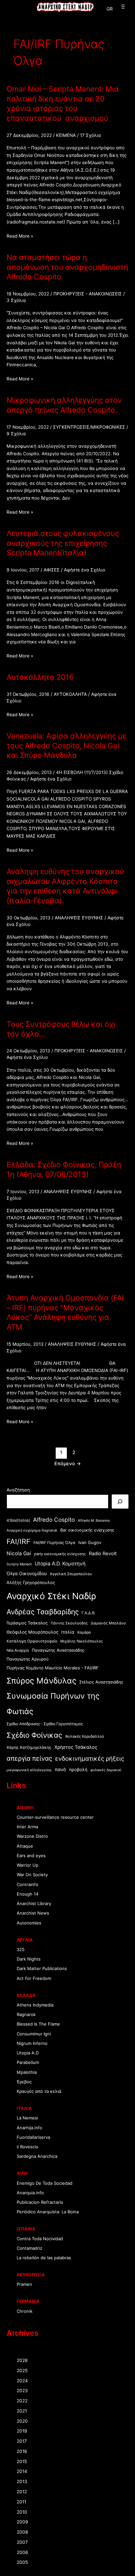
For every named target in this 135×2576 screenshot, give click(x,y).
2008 (22, 2532)
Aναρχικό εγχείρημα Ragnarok (32, 1530)
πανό (60, 1769)
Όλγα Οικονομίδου (27, 1573)
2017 (22, 2441)
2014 (22, 2471)
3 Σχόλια (16, 300)
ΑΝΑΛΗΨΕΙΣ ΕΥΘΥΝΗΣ (79, 918)
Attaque (25, 1846)
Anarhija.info (29, 2128)
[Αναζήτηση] (120, 1502)
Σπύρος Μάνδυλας (41, 1681)
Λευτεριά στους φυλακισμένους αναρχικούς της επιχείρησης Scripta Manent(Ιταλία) (63, 543)
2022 (22, 2401)
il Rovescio (28, 2147)
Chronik (25, 2311)
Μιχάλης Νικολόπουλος (82, 1641)
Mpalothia (27, 2072)
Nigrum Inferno (32, 2043)
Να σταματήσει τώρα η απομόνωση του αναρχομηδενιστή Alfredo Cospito (67, 267)
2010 (22, 2512)
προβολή (78, 1770)
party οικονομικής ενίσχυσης (60, 1554)
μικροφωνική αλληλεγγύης (29, 1770)
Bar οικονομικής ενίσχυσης (87, 1530)
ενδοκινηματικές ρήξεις (90, 1758)
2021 (22, 2411)
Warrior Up (28, 1865)
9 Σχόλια (16, 434)
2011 (21, 2502)
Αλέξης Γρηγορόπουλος (31, 1582)
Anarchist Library (34, 1903)
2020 (22, 2421)
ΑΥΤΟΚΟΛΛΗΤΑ (70, 694)
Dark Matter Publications (42, 1968)
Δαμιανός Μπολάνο (108, 1623)
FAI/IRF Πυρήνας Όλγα (54, 1543)
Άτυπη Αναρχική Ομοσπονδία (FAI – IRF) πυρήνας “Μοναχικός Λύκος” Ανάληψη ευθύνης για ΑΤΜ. (65, 1312)
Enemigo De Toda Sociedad (45, 2183)
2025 (22, 2371)
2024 (22, 2381)
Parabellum (28, 2062)
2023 (22, 2391)
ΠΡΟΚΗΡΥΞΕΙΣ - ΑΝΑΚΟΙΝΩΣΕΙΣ (88, 294)
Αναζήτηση (18, 1490)
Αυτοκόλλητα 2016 (40, 677)
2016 (22, 2451)
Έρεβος (24, 2082)
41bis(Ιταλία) (18, 1520)
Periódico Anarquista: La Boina (48, 2212)
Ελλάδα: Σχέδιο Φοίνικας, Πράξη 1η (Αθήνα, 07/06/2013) (64, 1170)
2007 (22, 2542)
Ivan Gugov (90, 1542)
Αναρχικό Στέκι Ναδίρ (51, 1596)
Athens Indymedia (35, 2005)
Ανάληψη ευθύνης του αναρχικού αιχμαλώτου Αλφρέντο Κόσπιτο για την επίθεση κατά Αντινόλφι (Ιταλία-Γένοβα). (65, 886)
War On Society (32, 1875)
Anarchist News (33, 1913)
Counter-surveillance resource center (55, 1817)
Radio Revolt (103, 1554)
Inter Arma (27, 1827)
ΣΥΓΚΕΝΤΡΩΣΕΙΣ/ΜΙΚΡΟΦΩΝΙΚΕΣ (89, 427)
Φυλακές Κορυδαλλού (85, 1736)
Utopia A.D (28, 2053)
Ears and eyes (31, 1856)
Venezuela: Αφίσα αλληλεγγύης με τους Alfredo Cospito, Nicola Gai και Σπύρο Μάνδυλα (67, 746)
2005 (22, 2562)
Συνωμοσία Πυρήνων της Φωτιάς (53, 1704)
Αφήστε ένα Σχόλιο (85, 570)
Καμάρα (84, 1632)
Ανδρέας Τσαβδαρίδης (43, 1612)
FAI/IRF (19, 1541)
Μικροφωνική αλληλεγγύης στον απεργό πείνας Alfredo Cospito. (64, 405)
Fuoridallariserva (33, 2137)
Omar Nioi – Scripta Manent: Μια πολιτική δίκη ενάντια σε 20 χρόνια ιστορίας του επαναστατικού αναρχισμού (63, 104)
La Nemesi (27, 2118)
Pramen (24, 2284)
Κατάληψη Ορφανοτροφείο (32, 1641)
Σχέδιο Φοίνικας (34, 1735)
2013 (22, 2481)
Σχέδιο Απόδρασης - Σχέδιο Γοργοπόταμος (45, 1724)
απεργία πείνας (29, 1758)
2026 (22, 2360)
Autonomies (29, 1923)
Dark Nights (29, 1959)
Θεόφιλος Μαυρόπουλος (32, 1632)
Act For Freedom (34, 1978)
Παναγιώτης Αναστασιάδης (58, 1650)
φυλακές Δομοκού (106, 1770)
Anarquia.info (30, 2193)
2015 (22, 2461)
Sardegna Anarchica (37, 2156)
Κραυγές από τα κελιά (39, 2091)
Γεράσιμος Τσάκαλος (27, 1623)
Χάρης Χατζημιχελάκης (29, 1747)
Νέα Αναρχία (18, 1650)
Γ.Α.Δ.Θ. (88, 1613)
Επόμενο (68, 1464)
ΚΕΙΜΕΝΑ (66, 135)
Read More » (20, 236)
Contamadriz (29, 2248)
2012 (22, 2492)
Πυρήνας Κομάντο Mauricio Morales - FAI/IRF (53, 1668)
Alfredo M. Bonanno (94, 1521)
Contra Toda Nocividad (40, 2239)
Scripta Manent (19, 1564)
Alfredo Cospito (54, 1520)
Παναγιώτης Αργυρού (28, 1659)
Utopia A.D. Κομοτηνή (60, 1564)
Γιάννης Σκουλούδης (69, 1623)
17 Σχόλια (90, 135)
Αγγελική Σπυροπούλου (71, 1574)
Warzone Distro (32, 1836)
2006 (22, 2552)
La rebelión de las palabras (44, 2258)
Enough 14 (28, 1894)
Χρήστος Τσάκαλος (76, 1747)
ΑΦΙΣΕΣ (52, 570)
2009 (22, 2522)
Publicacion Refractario (40, 2202)
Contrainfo (28, 1884)
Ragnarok (26, 2014)
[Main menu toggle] (122, 7)
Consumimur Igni (34, 2034)
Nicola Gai (19, 1553)
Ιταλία (68, 1632)
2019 (22, 2431)
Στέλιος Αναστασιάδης (101, 1682)
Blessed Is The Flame (38, 2024)
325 (21, 1949)
